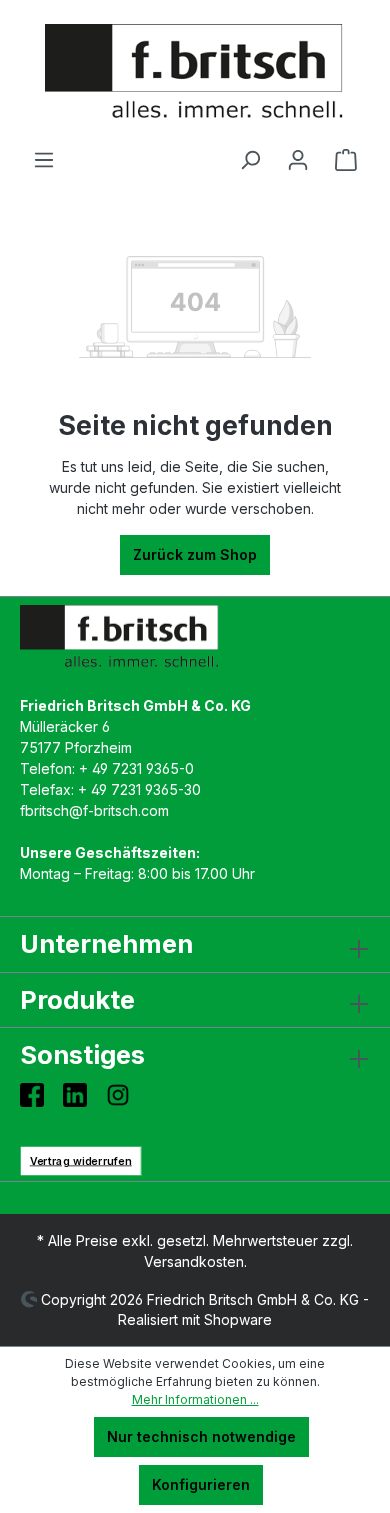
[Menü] (44, 160)
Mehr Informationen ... (195, 1399)
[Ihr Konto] (298, 160)
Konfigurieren (201, 1484)
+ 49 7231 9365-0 (136, 768)
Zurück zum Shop (195, 554)
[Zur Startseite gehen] (195, 74)
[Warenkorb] (346, 160)
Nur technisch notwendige (201, 1436)
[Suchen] (250, 160)
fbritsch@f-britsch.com (94, 810)
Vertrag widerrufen (81, 1160)
